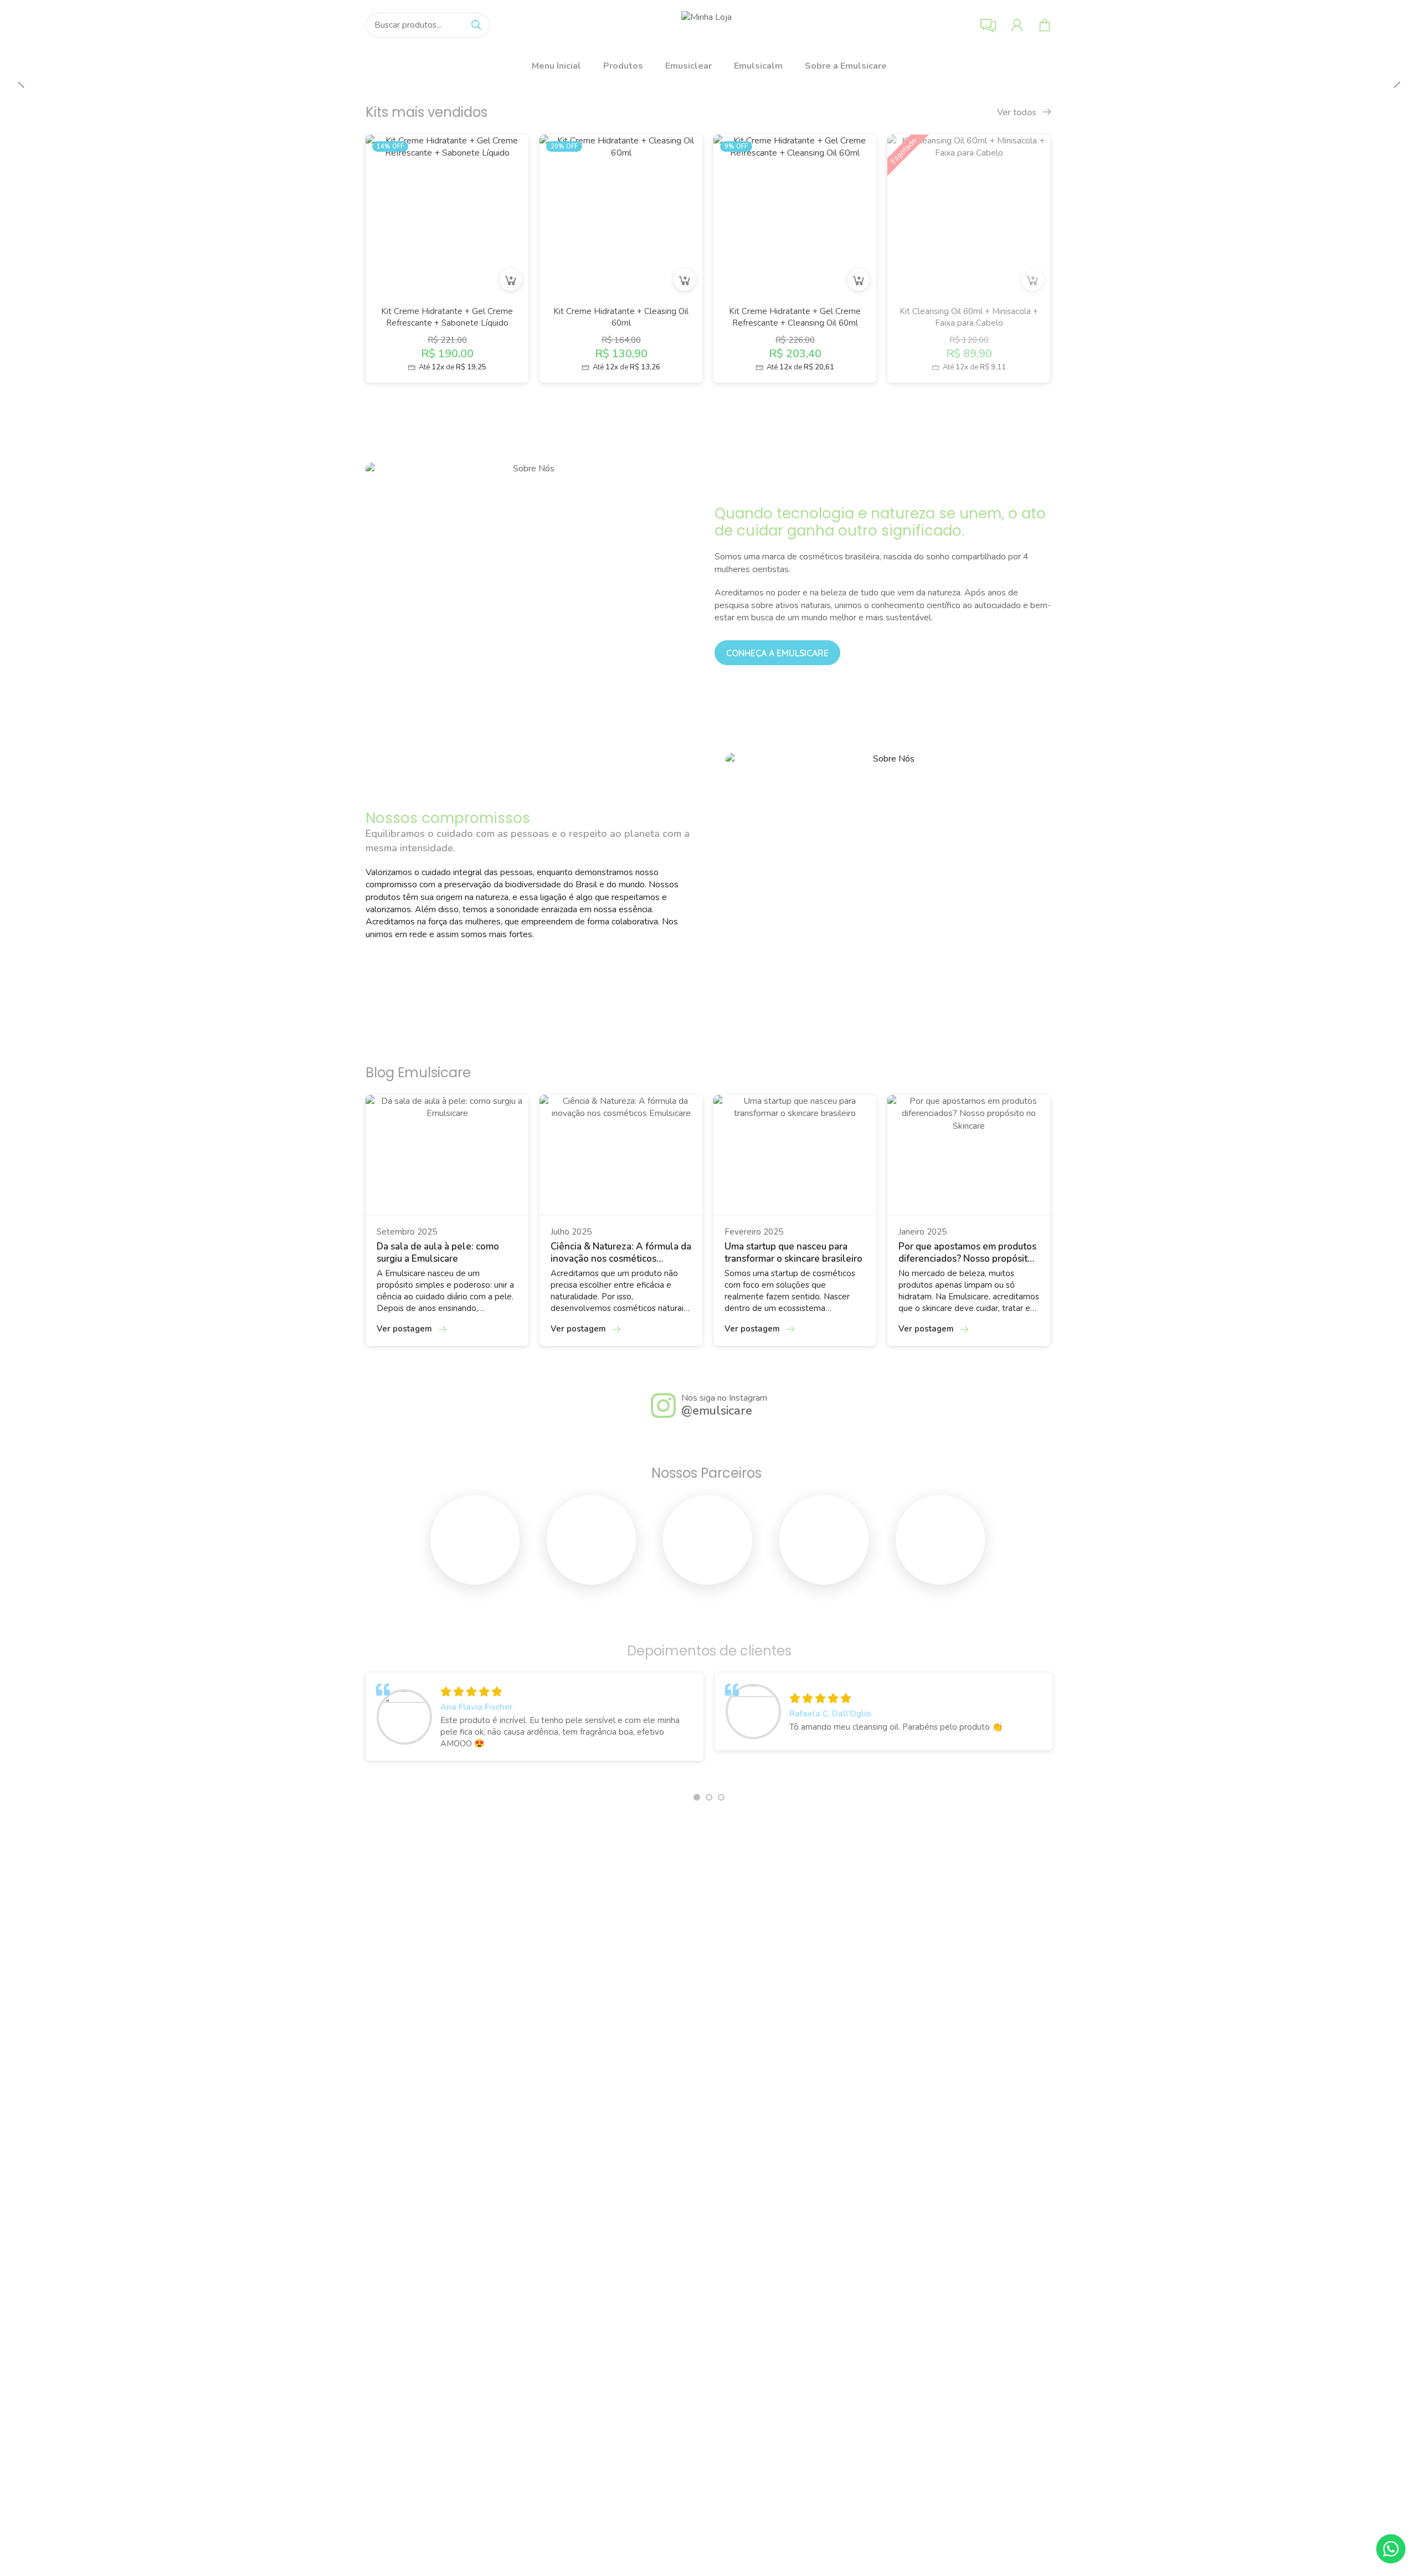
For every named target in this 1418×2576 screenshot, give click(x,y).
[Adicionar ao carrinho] (511, 280)
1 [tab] (697, 1797)
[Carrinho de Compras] (1045, 25)
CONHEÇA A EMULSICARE (777, 653)
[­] (475, 1549)
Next (1396, 83)
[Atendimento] (988, 25)
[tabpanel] (535, 1719)
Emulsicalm (758, 66)
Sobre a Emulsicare (846, 66)
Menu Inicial (556, 66)
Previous (22, 83)
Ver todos (1018, 112)
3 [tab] (721, 1797)
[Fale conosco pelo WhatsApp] (1391, 2549)
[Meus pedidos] (1017, 25)
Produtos (623, 66)
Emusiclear (689, 66)
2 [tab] (709, 1797)
